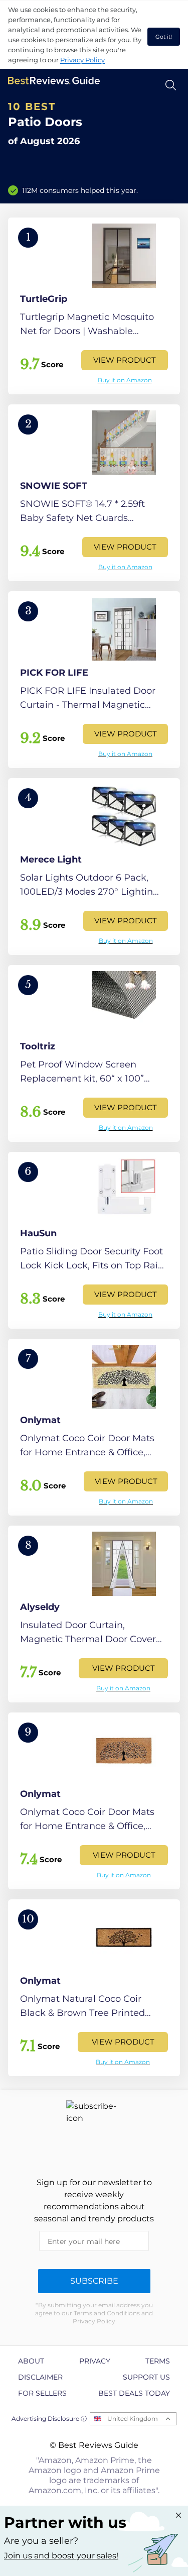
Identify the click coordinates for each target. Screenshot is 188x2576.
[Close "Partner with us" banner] (178, 2515)
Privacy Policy (82, 60)
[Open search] (171, 85)
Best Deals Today (134, 2393)
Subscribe (94, 2281)
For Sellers (42, 2393)
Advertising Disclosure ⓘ (49, 2419)
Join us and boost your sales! (61, 2556)
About (31, 2361)
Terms (158, 2361)
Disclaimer (40, 2377)
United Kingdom (133, 2419)
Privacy (95, 2361)
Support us (146, 2377)
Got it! (164, 37)
